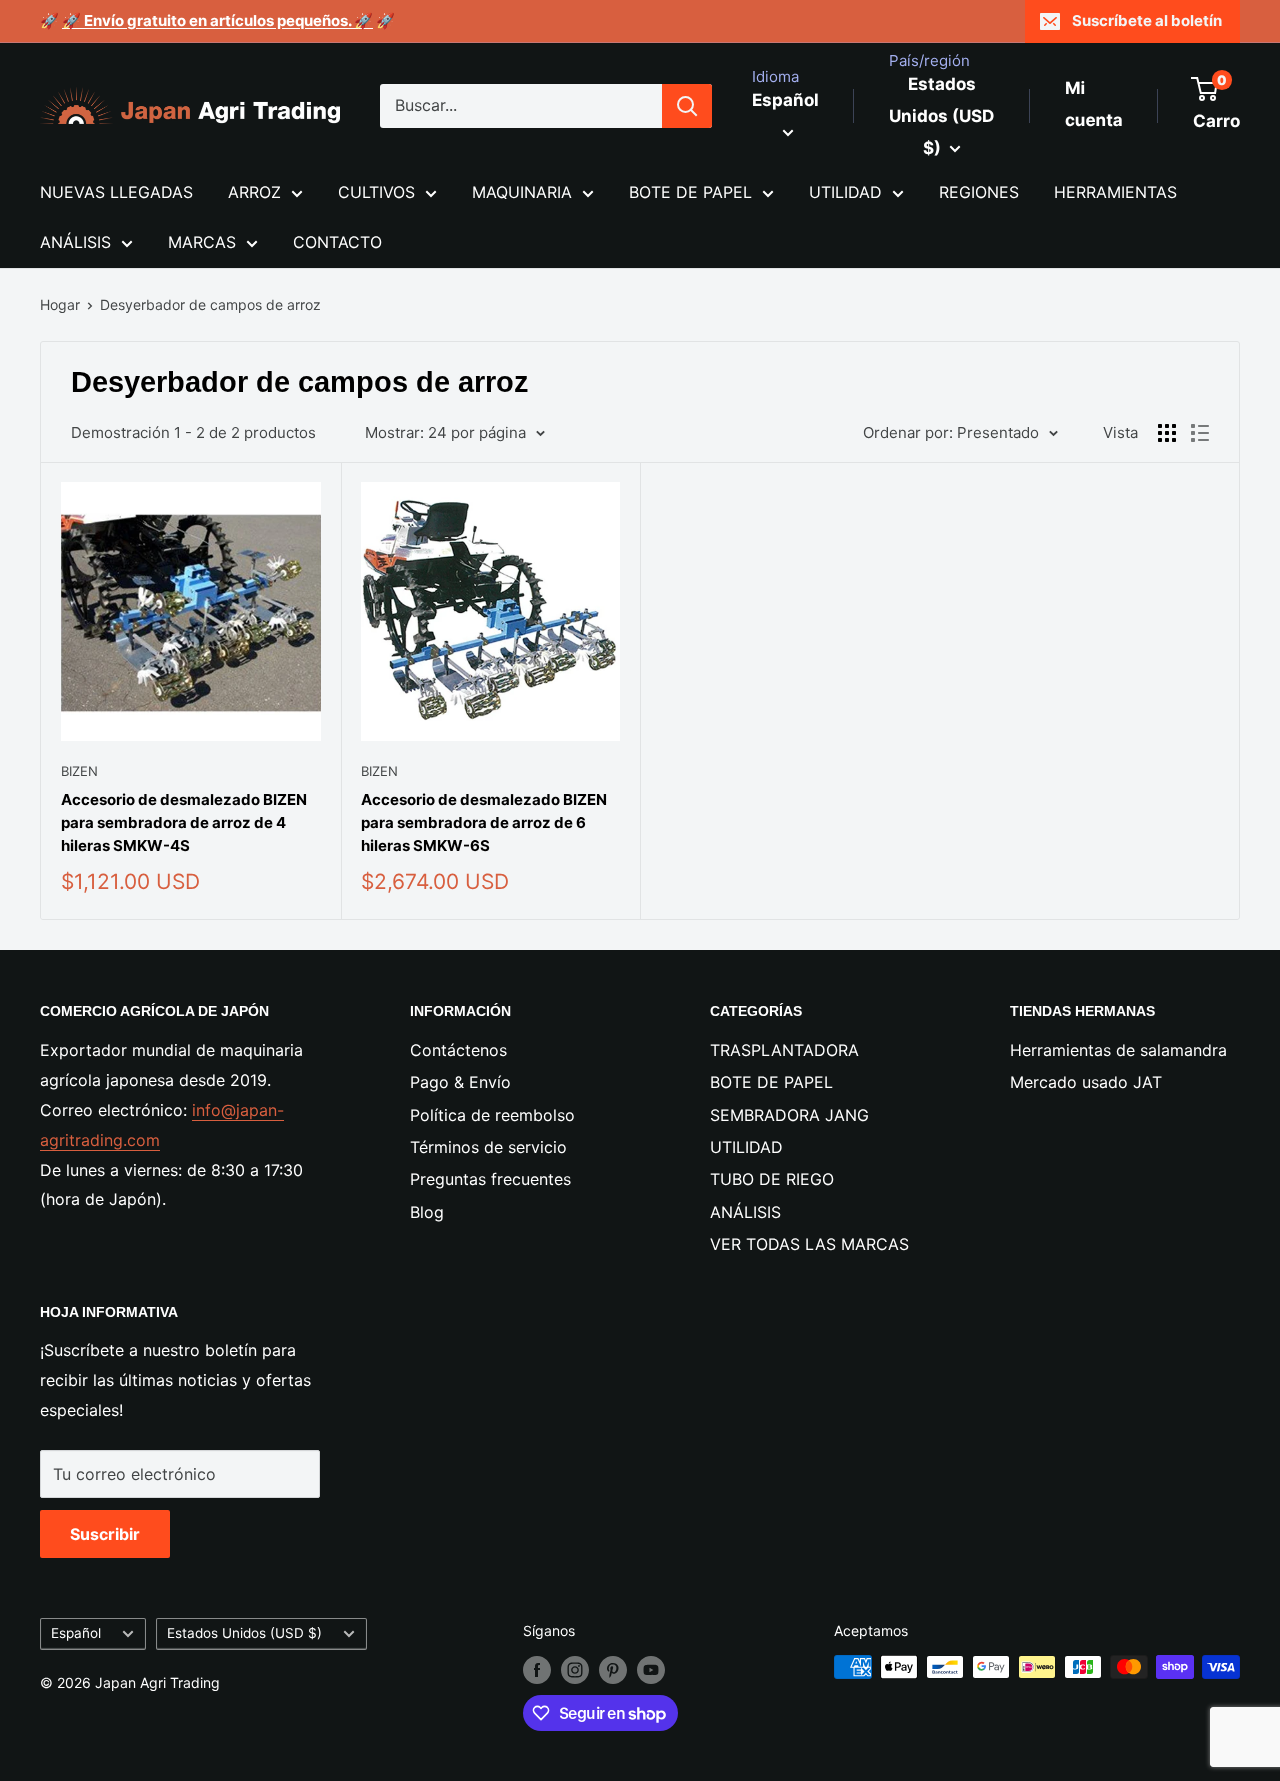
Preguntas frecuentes (490, 1179)
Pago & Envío (460, 1082)
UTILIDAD (845, 192)
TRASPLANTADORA (784, 1050)
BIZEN (79, 771)
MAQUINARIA (522, 192)
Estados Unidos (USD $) (244, 1633)
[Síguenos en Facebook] (537, 1669)
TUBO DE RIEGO (772, 1179)
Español (76, 1633)
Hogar (60, 304)
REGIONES (979, 192)
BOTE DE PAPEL (690, 192)
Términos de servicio (488, 1147)
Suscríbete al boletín (1147, 20)
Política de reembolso (492, 1115)
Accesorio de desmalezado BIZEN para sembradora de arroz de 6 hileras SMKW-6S (484, 823)
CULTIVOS (376, 192)
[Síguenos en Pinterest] (613, 1669)
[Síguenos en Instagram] (575, 1669)
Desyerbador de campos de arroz (210, 304)
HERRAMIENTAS (1115, 192)
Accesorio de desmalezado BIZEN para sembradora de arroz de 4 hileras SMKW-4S (184, 823)
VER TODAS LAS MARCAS (809, 1244)
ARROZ (254, 192)
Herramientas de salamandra (1118, 1050)
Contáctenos (458, 1050)
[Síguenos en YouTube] (651, 1669)
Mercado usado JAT (1086, 1082)
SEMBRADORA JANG (789, 1115)
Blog (427, 1212)
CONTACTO (337, 242)
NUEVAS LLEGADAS (116, 192)
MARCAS (202, 242)
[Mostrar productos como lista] (1200, 433)
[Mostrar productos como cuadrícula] (1167, 433)
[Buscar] (687, 106)
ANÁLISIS (75, 242)
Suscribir (105, 1534)
